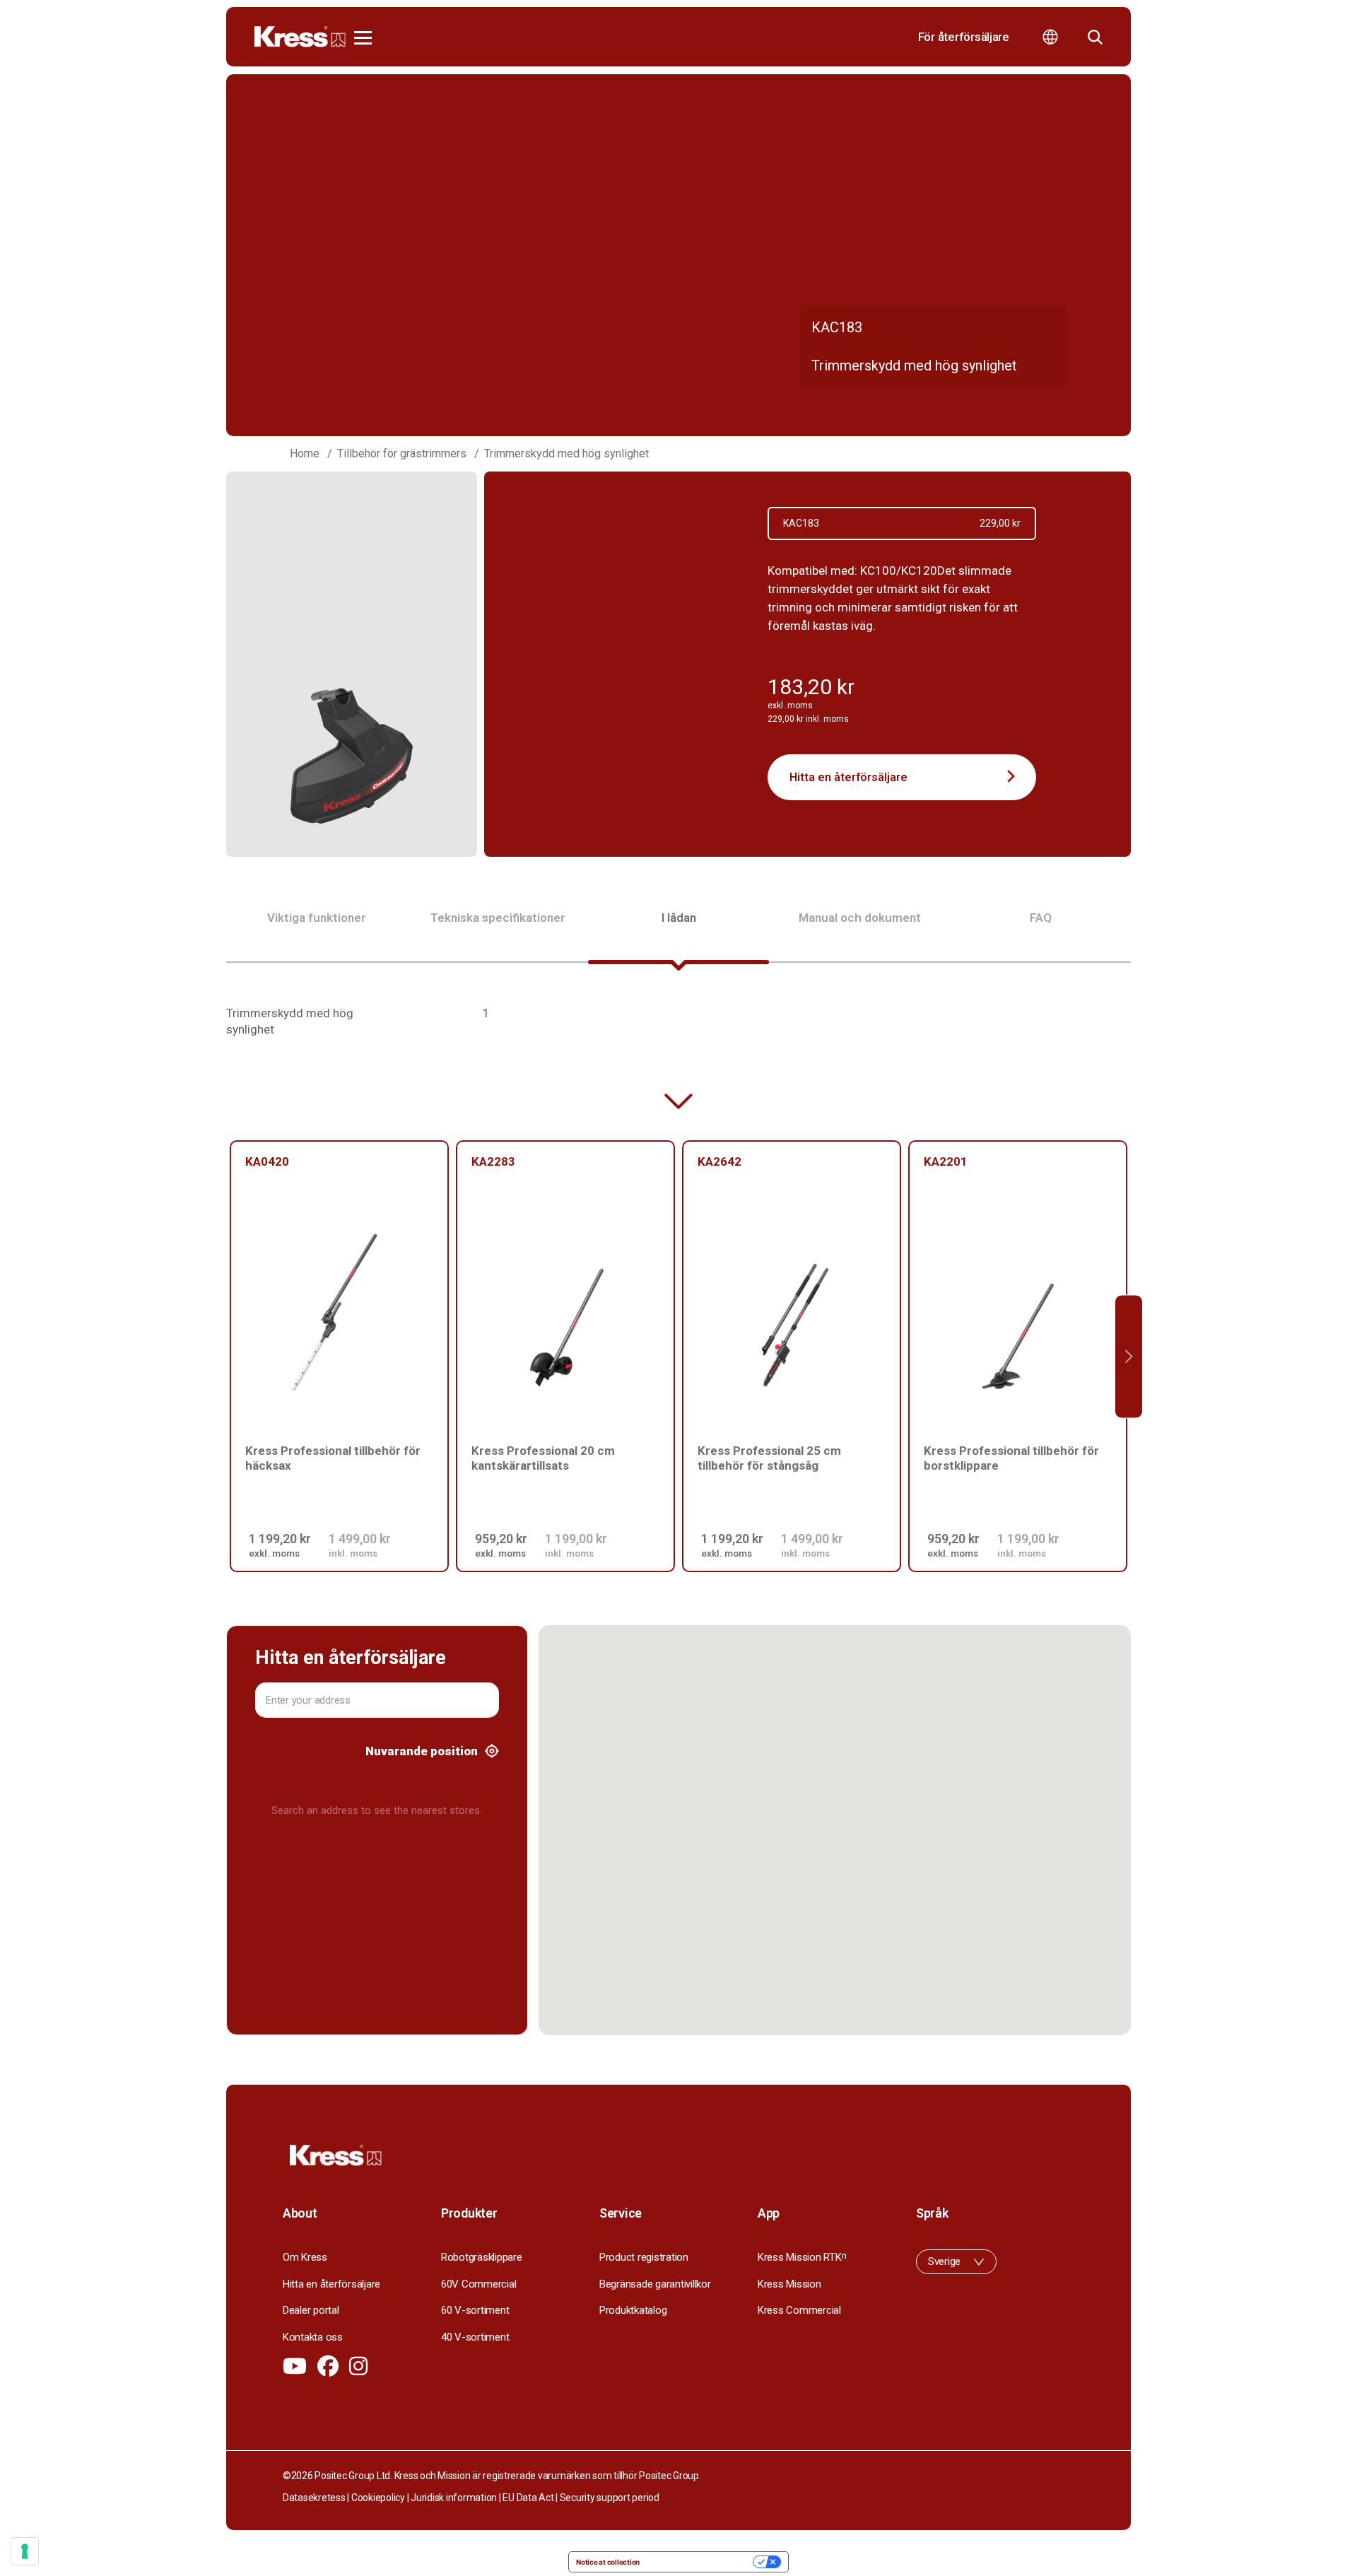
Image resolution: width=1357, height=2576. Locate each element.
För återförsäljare (964, 37)
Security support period (610, 2498)
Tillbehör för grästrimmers (402, 453)
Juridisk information (454, 2498)
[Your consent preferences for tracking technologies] (25, 2551)
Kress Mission (789, 2284)
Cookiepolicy (378, 2498)
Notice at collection (608, 2562)
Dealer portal (311, 2310)
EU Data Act (528, 2498)
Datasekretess (314, 2498)
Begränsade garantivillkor (655, 2284)
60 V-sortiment (475, 2310)
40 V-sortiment (475, 2337)
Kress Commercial (799, 2310)
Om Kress (305, 2257)
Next (1129, 1356)
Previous (228, 1356)
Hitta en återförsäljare (848, 777)
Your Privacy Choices (701, 2562)
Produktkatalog (633, 2310)
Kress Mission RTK (802, 2257)
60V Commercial (478, 2284)
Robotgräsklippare (482, 2257)
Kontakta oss (313, 2337)
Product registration (644, 2257)
